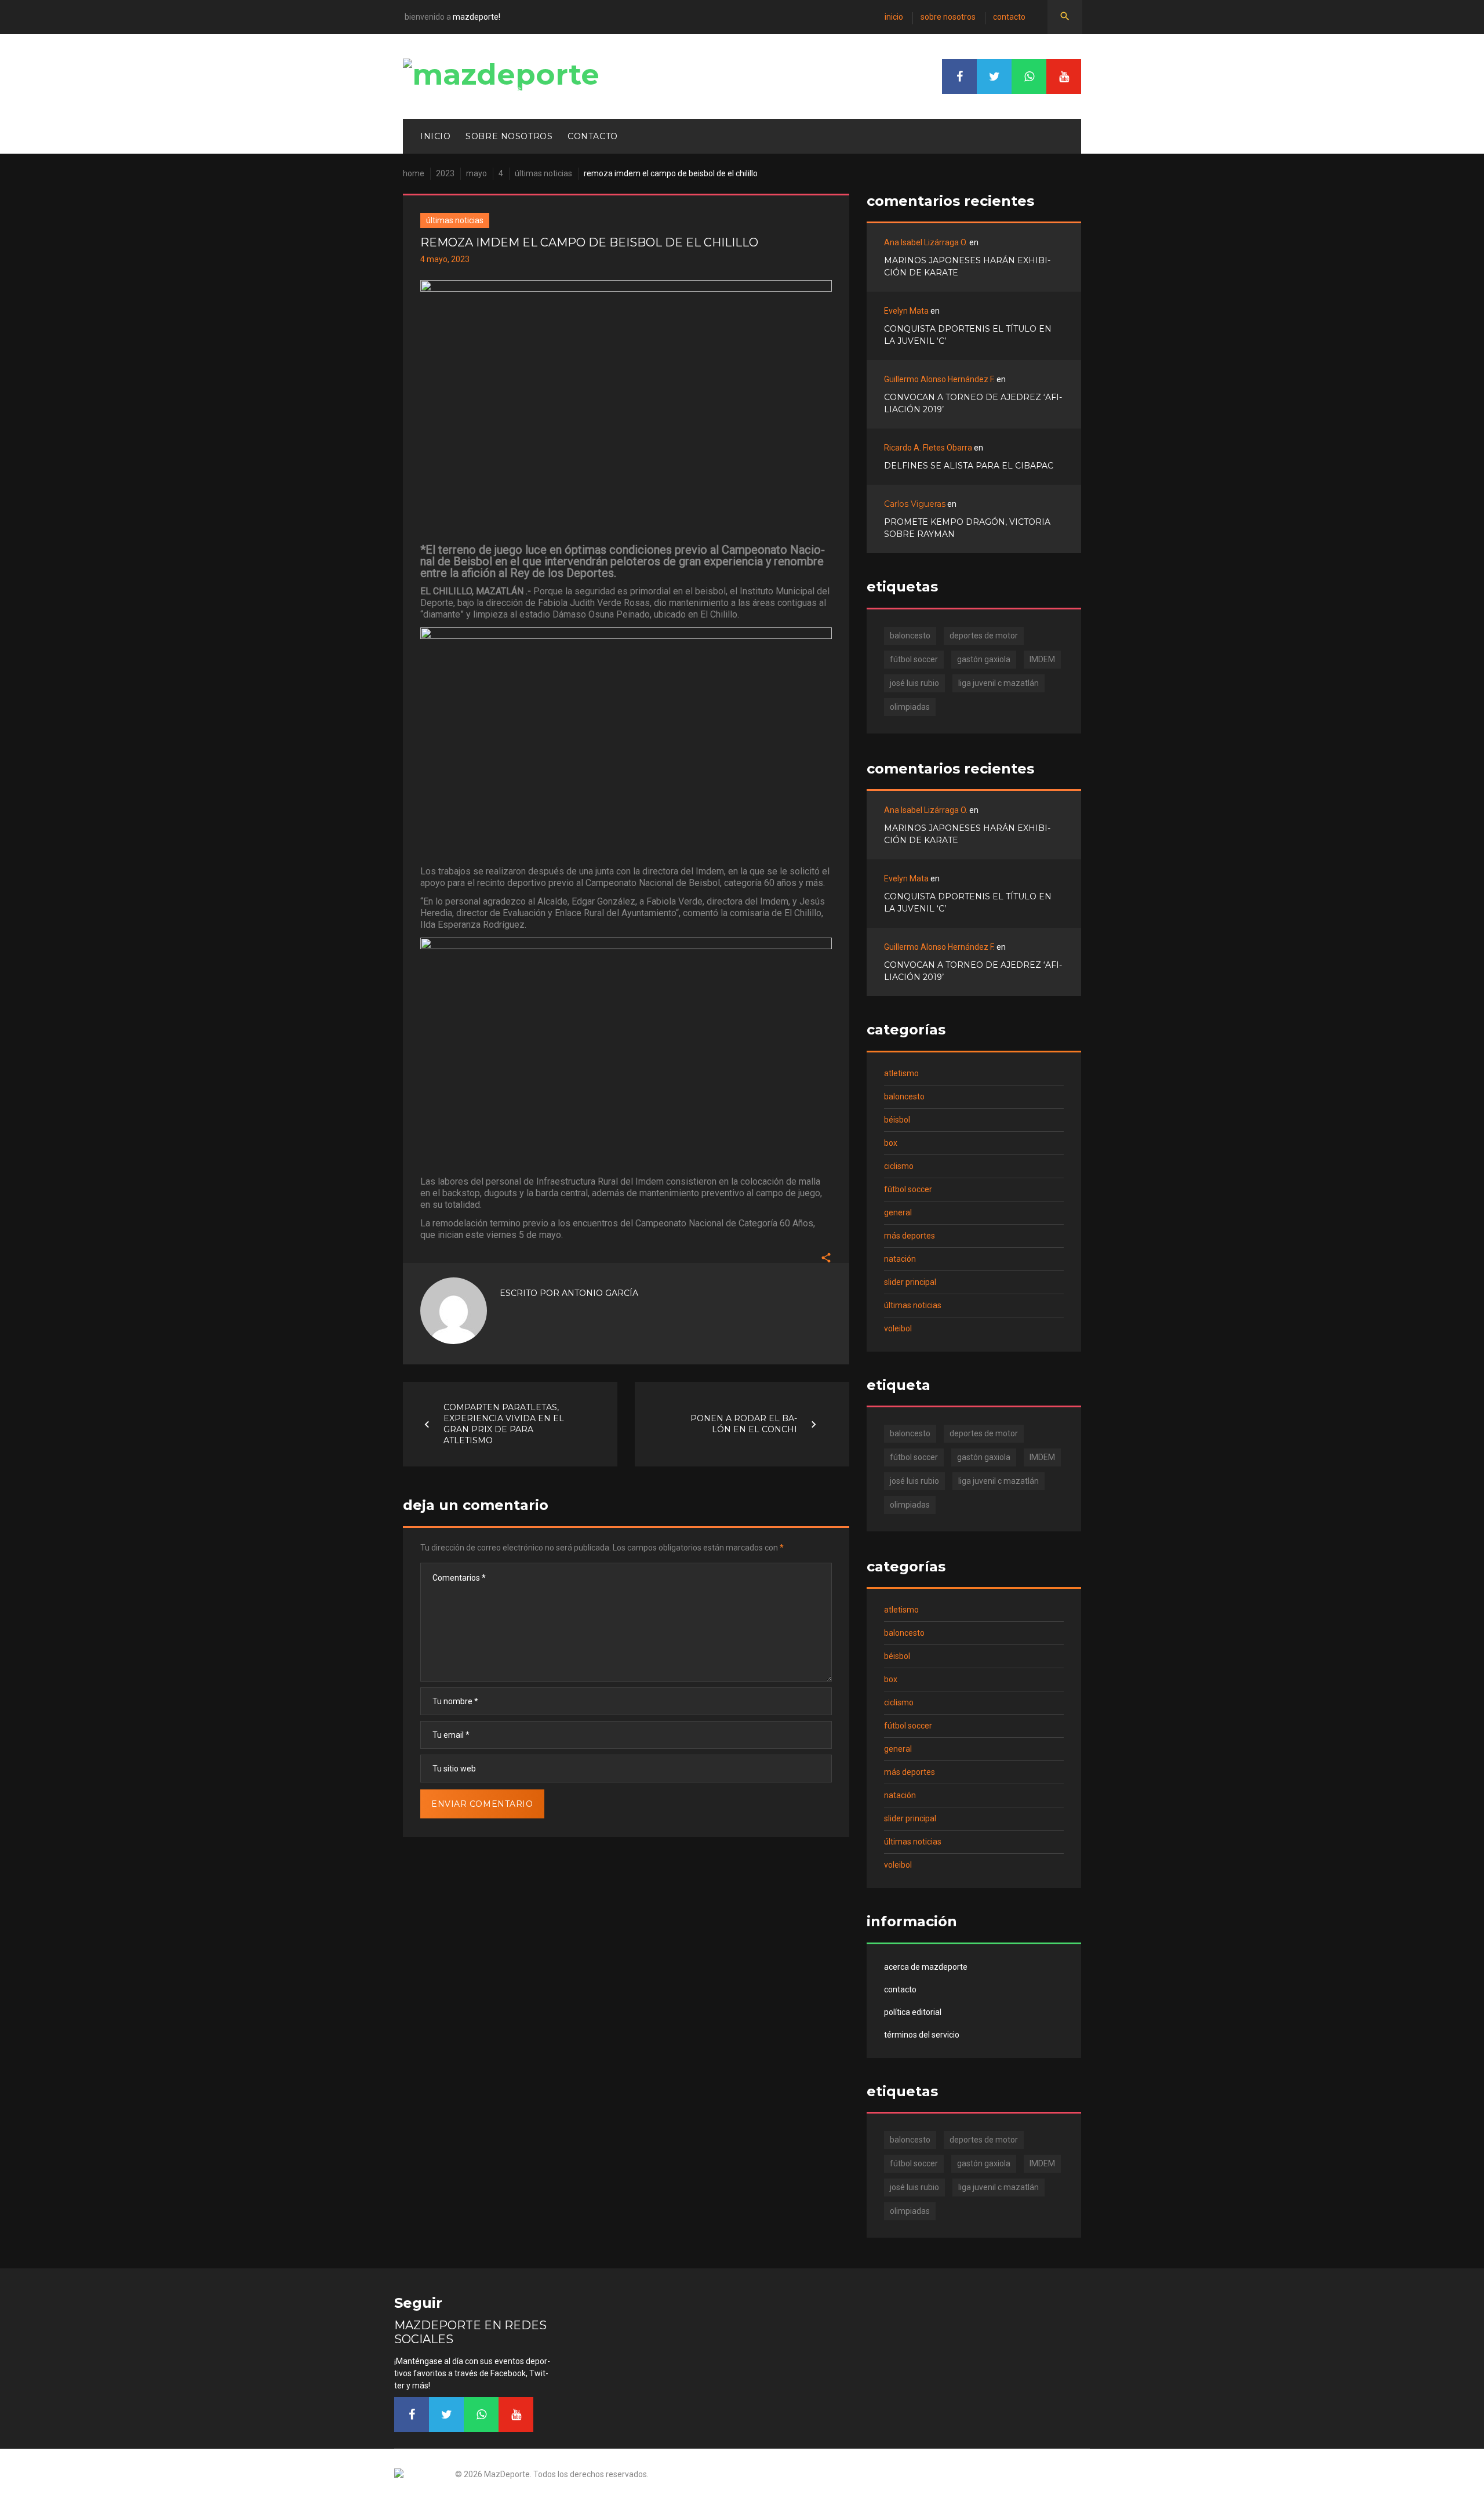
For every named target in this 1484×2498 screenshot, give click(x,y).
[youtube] (1064, 77)
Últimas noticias (543, 173)
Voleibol (898, 1328)
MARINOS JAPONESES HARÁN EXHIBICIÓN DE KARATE (967, 266)
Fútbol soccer (908, 1189)
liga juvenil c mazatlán (999, 683)
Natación (900, 1259)
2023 (445, 173)
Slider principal (910, 1282)
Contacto (1009, 17)
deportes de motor (984, 636)
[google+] (1029, 77)
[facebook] (959, 77)
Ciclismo (899, 1166)
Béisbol (897, 1120)
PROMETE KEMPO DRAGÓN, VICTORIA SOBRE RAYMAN (967, 528)
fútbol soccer (914, 659)
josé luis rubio (914, 683)
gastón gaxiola (984, 659)
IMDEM (1042, 659)
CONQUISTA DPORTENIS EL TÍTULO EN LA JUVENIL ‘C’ (968, 335)
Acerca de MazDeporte (926, 1967)
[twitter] (994, 77)
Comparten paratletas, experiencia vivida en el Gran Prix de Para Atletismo (504, 1424)
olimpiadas (910, 707)
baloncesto (910, 636)
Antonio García (600, 1293)
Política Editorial (913, 2012)
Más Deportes (910, 1236)
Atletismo (901, 1073)
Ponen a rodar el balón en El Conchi (744, 1424)
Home (414, 173)
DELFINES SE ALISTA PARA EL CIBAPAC (969, 466)
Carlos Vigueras (915, 504)
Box (891, 1143)
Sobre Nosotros (948, 17)
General (898, 1212)
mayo (477, 173)
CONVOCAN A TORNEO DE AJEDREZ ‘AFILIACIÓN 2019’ (973, 403)
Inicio (894, 17)
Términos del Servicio (922, 2035)
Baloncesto (904, 1096)
